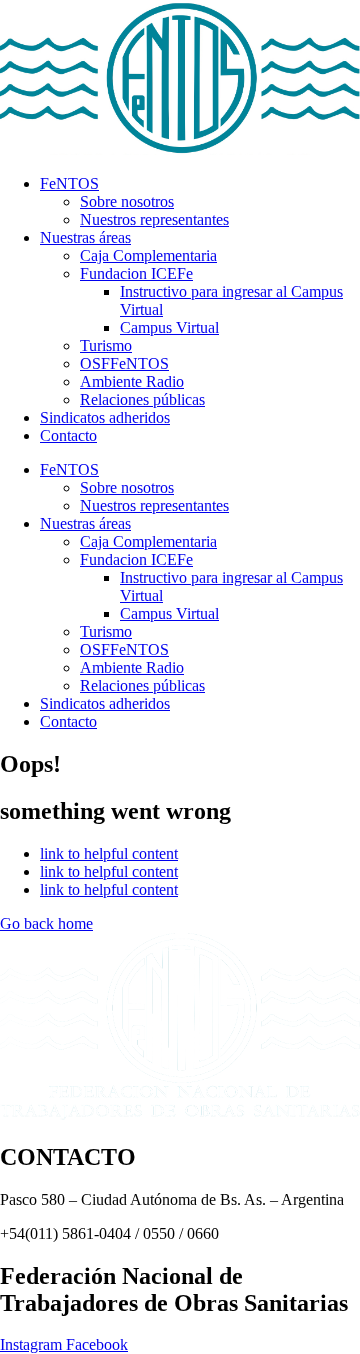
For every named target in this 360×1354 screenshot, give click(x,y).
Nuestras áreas (85, 237)
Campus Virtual (169, 327)
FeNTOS (69, 183)
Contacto (68, 435)
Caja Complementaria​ (148, 255)
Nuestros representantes (154, 219)
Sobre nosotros (127, 201)
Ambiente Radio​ (132, 381)
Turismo (106, 345)
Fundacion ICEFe (136, 273)
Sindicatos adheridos (105, 417)
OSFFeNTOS (124, 363)
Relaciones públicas (142, 399)
